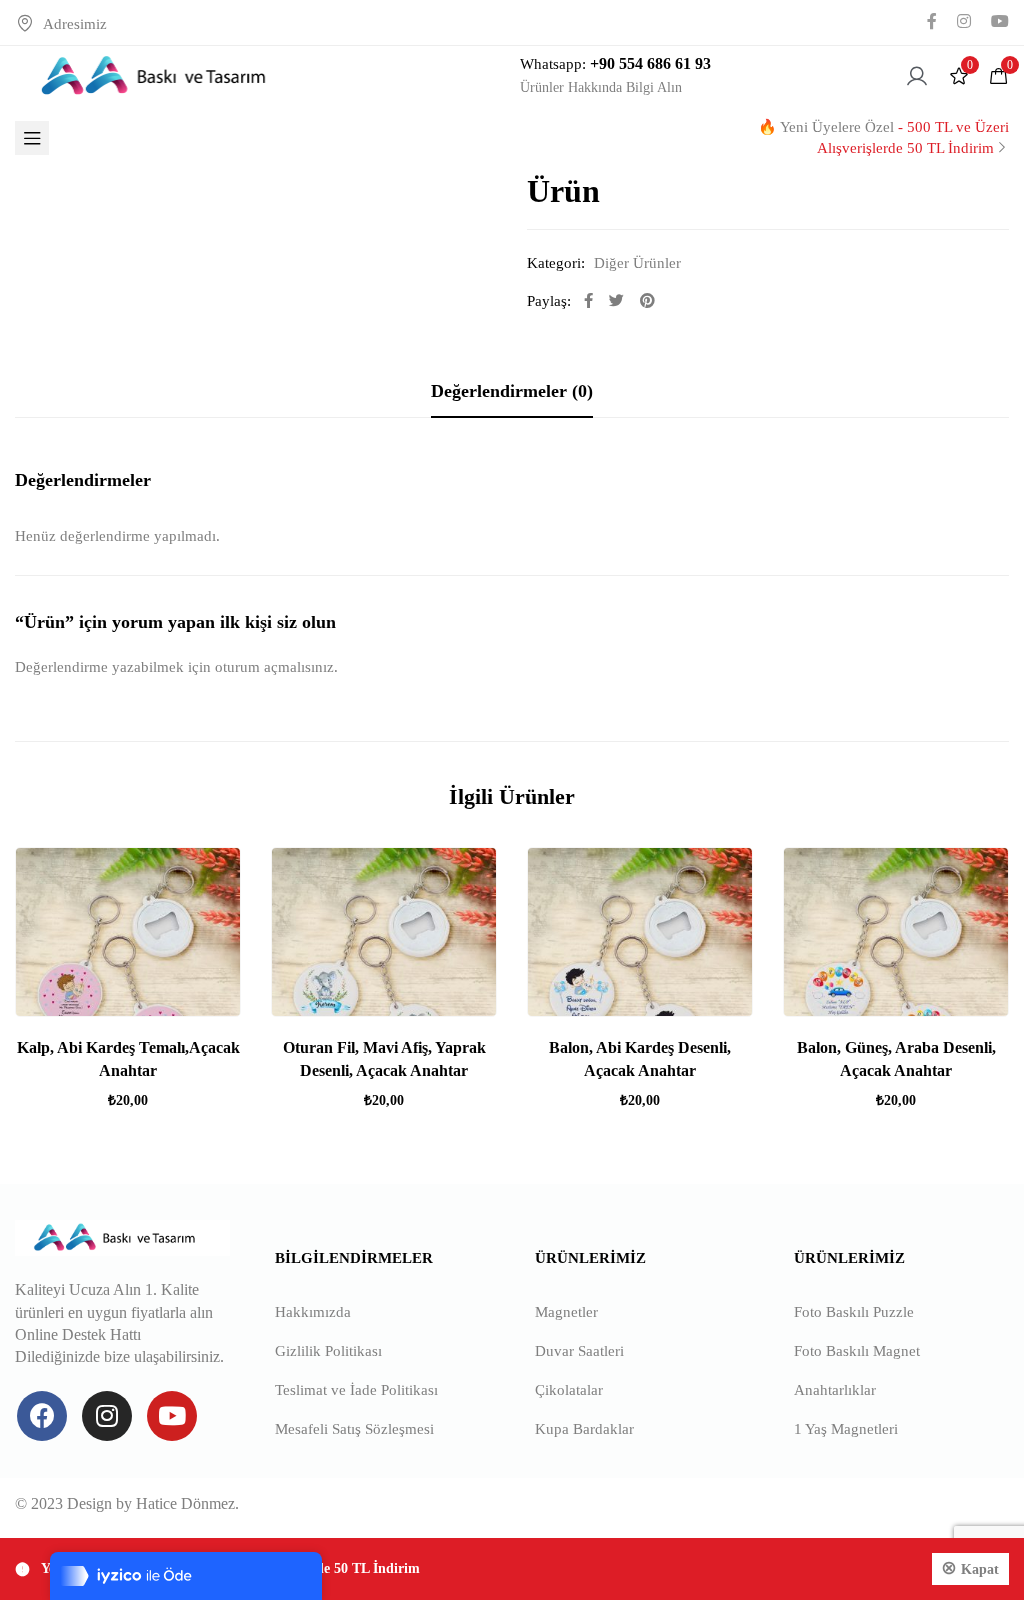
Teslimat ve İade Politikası (356, 1390)
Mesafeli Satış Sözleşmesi (354, 1429)
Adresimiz (75, 24)
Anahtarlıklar (835, 1390)
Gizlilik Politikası (328, 1351)
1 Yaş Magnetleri (846, 1429)
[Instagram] (107, 1416)
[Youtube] (172, 1416)
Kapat (980, 1569)
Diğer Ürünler (637, 263)
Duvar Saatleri (579, 1351)
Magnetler (566, 1312)
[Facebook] (42, 1416)
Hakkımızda (313, 1312)
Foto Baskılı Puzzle (854, 1312)
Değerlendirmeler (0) (512, 391)
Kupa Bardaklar (584, 1429)
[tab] (512, 391)
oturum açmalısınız (274, 667)
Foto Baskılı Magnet (857, 1351)
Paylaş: (549, 301)
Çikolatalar (569, 1390)
